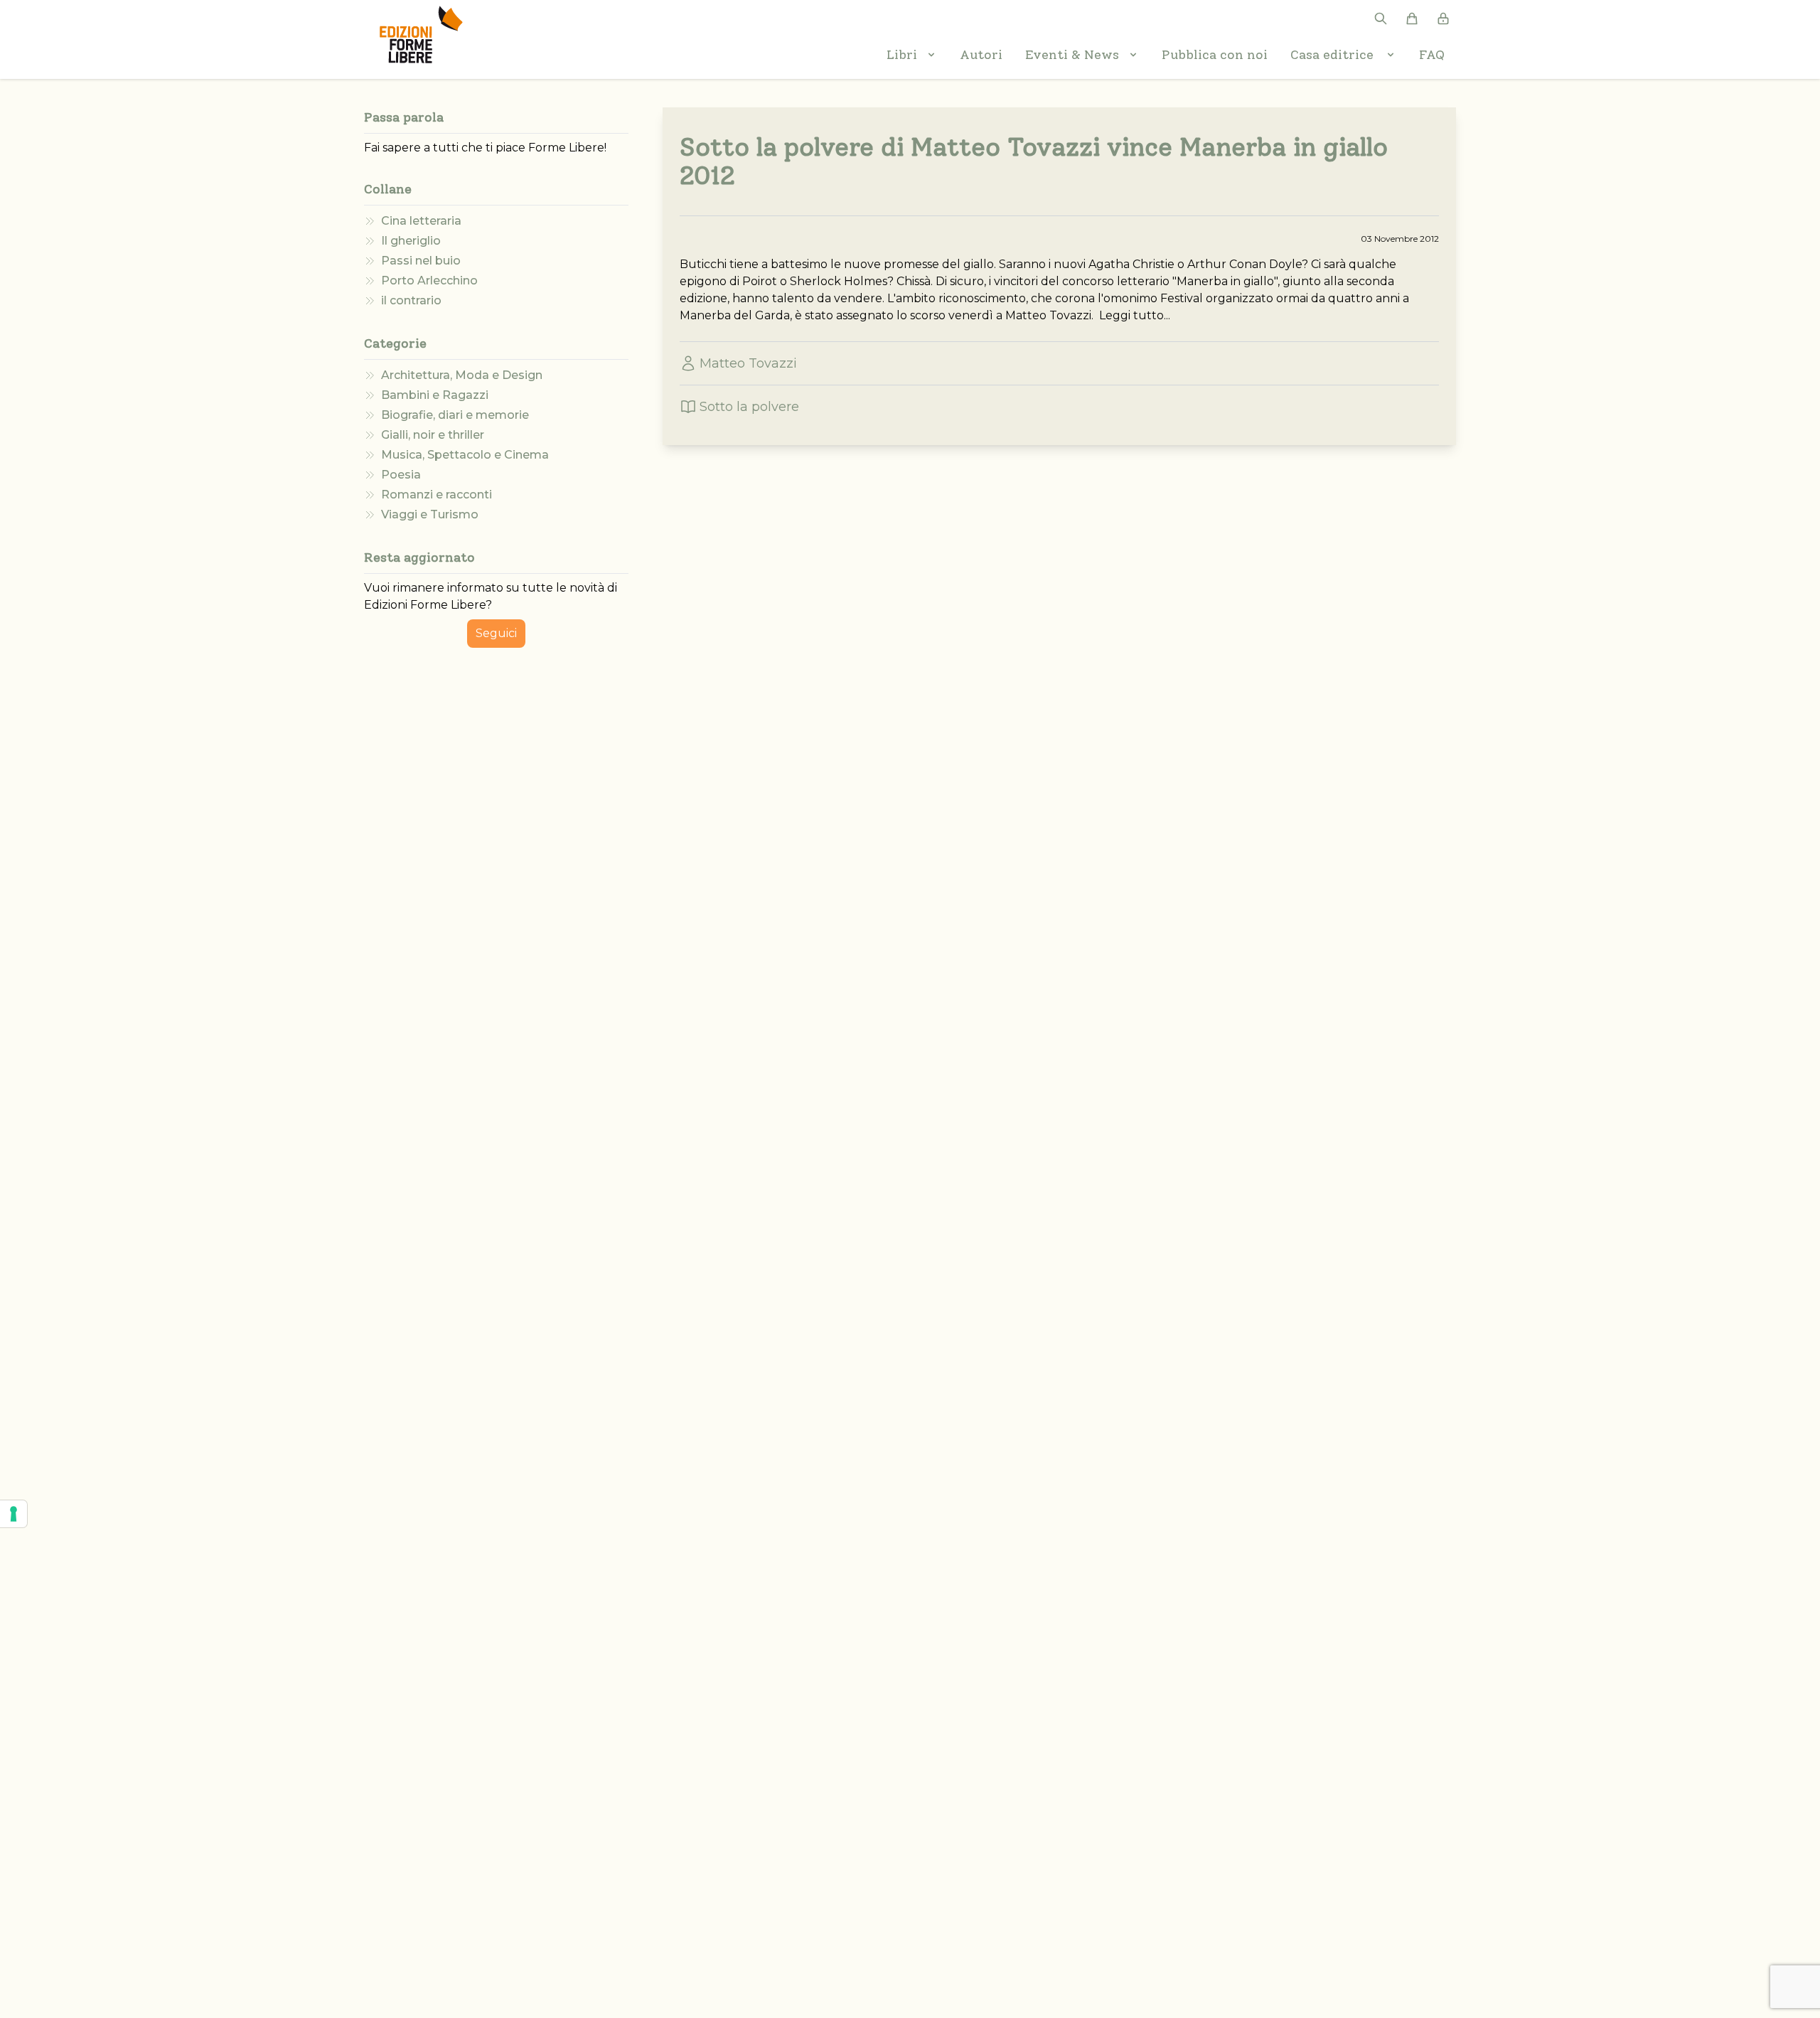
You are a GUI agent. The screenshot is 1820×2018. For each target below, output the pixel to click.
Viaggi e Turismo (430, 514)
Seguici (496, 633)
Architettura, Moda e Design (462, 375)
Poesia (401, 475)
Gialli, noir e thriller (433, 435)
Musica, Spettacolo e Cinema (465, 455)
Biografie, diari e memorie (455, 415)
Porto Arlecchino (429, 281)
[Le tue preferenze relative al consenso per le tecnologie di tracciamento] (14, 1514)
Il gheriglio (411, 241)
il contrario (411, 300)
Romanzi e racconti (437, 495)
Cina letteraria (421, 221)
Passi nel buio (421, 261)
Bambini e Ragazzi (435, 395)
